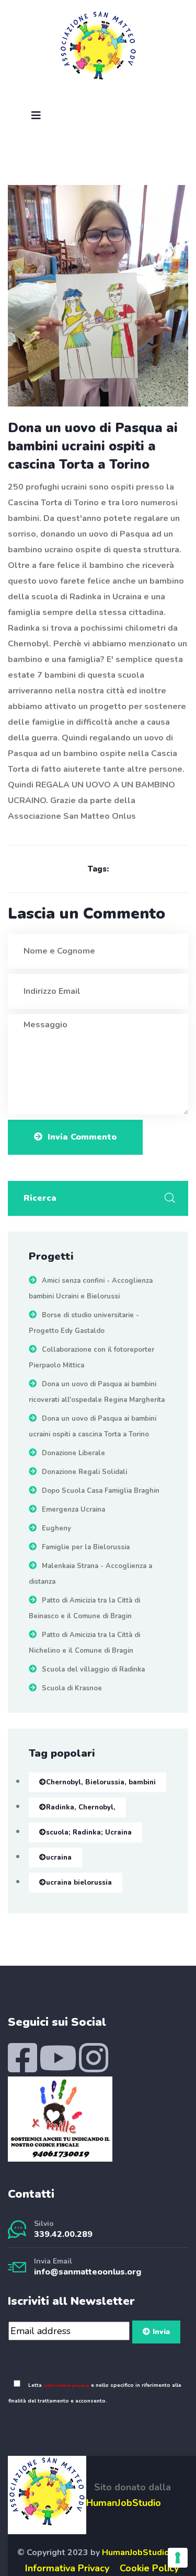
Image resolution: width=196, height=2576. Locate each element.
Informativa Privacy (67, 2568)
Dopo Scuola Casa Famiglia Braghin (101, 1491)
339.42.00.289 (63, 2234)
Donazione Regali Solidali (84, 1472)
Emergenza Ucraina (73, 1510)
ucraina (59, 1858)
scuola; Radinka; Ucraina (89, 1832)
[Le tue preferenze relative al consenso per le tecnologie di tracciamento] (178, 2558)
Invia (161, 2332)
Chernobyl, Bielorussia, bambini (101, 1782)
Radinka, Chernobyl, (81, 1807)
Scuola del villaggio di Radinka (93, 1669)
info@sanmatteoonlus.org (88, 2272)
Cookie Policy (149, 2568)
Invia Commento (82, 1137)
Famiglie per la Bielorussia (86, 1547)
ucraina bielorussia (79, 1883)
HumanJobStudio (124, 2503)
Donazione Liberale (73, 1453)
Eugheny (56, 1528)
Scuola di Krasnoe (72, 1688)
